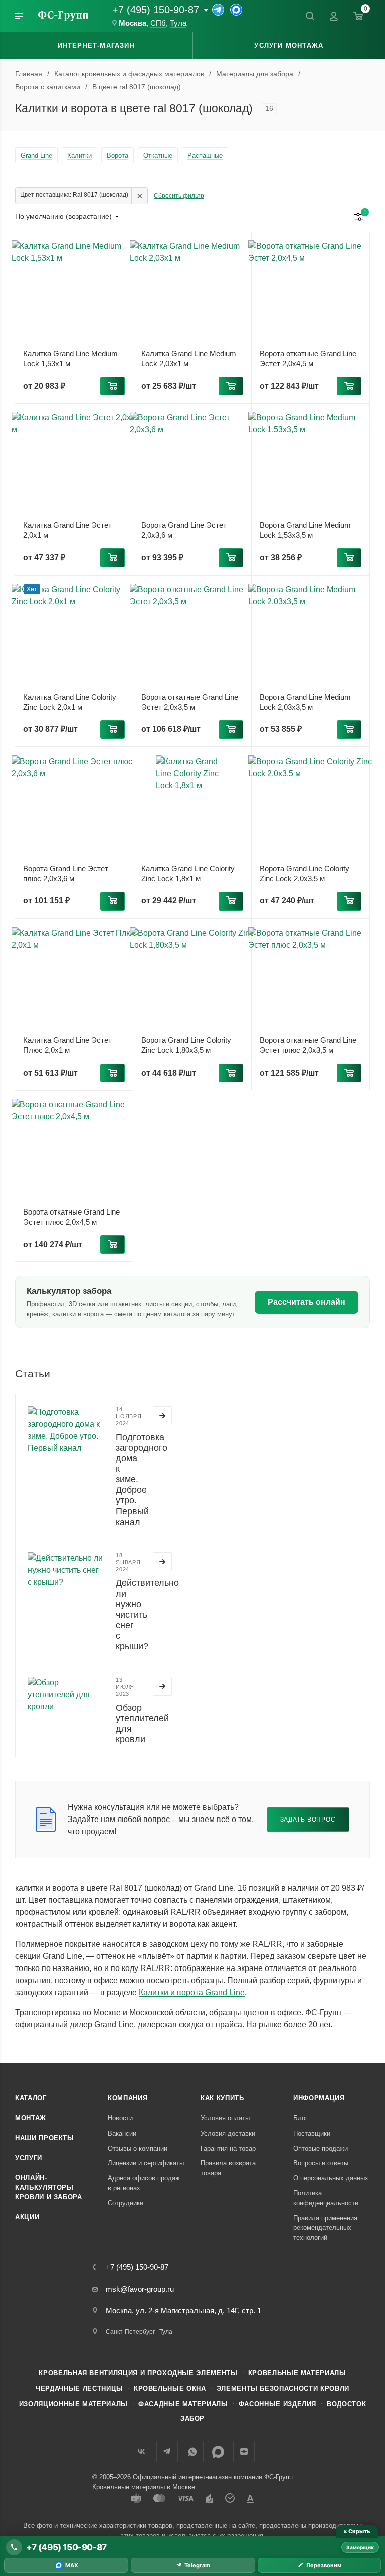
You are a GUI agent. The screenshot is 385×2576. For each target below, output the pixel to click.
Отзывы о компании (138, 2148)
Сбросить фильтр (179, 196)
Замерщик (360, 2547)
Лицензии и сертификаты (146, 2163)
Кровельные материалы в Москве (144, 2487)
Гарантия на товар (228, 2148)
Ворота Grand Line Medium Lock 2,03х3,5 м (305, 702)
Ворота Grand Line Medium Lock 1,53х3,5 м (305, 530)
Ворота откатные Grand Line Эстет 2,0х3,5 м (190, 702)
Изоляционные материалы (73, 2404)
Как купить (222, 2098)
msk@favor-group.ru (140, 2289)
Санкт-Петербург (130, 2332)
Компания (128, 2098)
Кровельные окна (170, 2389)
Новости (120, 2118)
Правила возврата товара (228, 2168)
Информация (319, 2098)
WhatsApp (193, 2451)
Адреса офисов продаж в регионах (144, 2183)
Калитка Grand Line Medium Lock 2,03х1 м (189, 358)
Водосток (346, 2404)
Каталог (31, 2098)
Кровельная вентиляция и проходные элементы (138, 2373)
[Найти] (310, 16)
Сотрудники (126, 2203)
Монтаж (31, 2118)
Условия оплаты (225, 2118)
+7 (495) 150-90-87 (156, 10)
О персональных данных (331, 2178)
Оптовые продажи (321, 2148)
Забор (192, 2419)
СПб (158, 23)
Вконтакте (142, 2451)
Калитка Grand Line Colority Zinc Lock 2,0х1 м (70, 702)
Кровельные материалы (297, 2373)
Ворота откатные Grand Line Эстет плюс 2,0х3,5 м (308, 1045)
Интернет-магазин (96, 45)
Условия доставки (228, 2133)
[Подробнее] (162, 1416)
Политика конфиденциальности (326, 2198)
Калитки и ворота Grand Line (192, 1992)
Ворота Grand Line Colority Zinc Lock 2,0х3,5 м (305, 874)
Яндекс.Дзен (244, 2451)
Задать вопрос (308, 1819)
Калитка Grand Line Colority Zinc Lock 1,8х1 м (188, 874)
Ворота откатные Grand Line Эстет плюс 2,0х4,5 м (71, 1217)
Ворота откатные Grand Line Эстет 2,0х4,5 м (308, 358)
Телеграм (167, 2451)
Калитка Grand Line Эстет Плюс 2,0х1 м (67, 1045)
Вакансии (122, 2133)
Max (218, 2451)
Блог (301, 2118)
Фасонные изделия (277, 2404)
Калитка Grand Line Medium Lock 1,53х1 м (70, 358)
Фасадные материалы (183, 2404)
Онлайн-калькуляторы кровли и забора (49, 2187)
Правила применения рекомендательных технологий (325, 2228)
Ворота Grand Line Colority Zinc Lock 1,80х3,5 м (186, 1045)
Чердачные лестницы (79, 2389)
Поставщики (312, 2133)
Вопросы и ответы (321, 2163)
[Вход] (334, 16)
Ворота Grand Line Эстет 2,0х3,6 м (184, 530)
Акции (27, 2217)
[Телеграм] (218, 10)
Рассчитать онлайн (307, 1302)
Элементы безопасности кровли (283, 2389)
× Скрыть (357, 2531)
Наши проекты (45, 2138)
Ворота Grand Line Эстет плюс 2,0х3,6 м (66, 874)
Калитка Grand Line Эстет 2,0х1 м (67, 530)
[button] (113, 386)
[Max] (236, 10)
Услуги (29, 2158)
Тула (178, 23)
